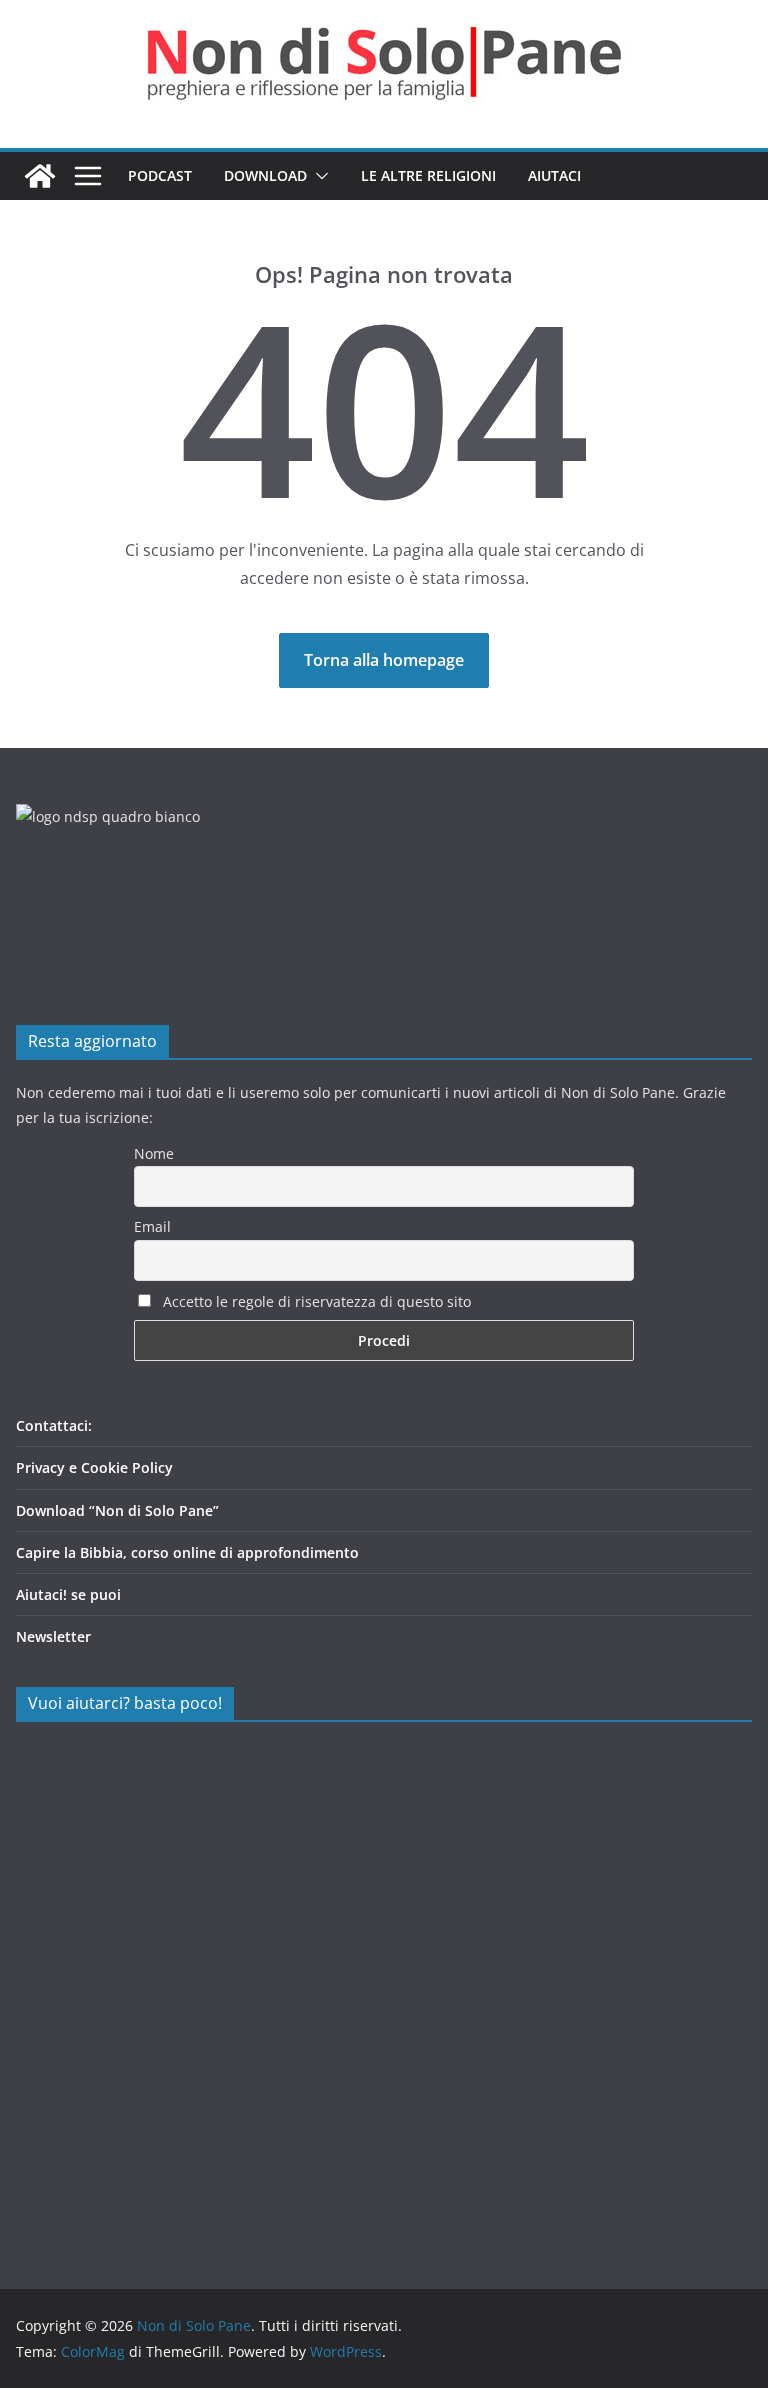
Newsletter (53, 1636)
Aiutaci (554, 175)
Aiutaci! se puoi (68, 1594)
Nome (154, 1153)
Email (152, 1226)
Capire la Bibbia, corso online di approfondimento (187, 1552)
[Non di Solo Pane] (40, 176)
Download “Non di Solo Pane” (117, 1510)
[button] (318, 176)
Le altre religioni (428, 175)
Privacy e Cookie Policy (94, 1467)
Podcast (160, 175)
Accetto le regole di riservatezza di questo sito (315, 1301)
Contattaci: (54, 1425)
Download (265, 175)
